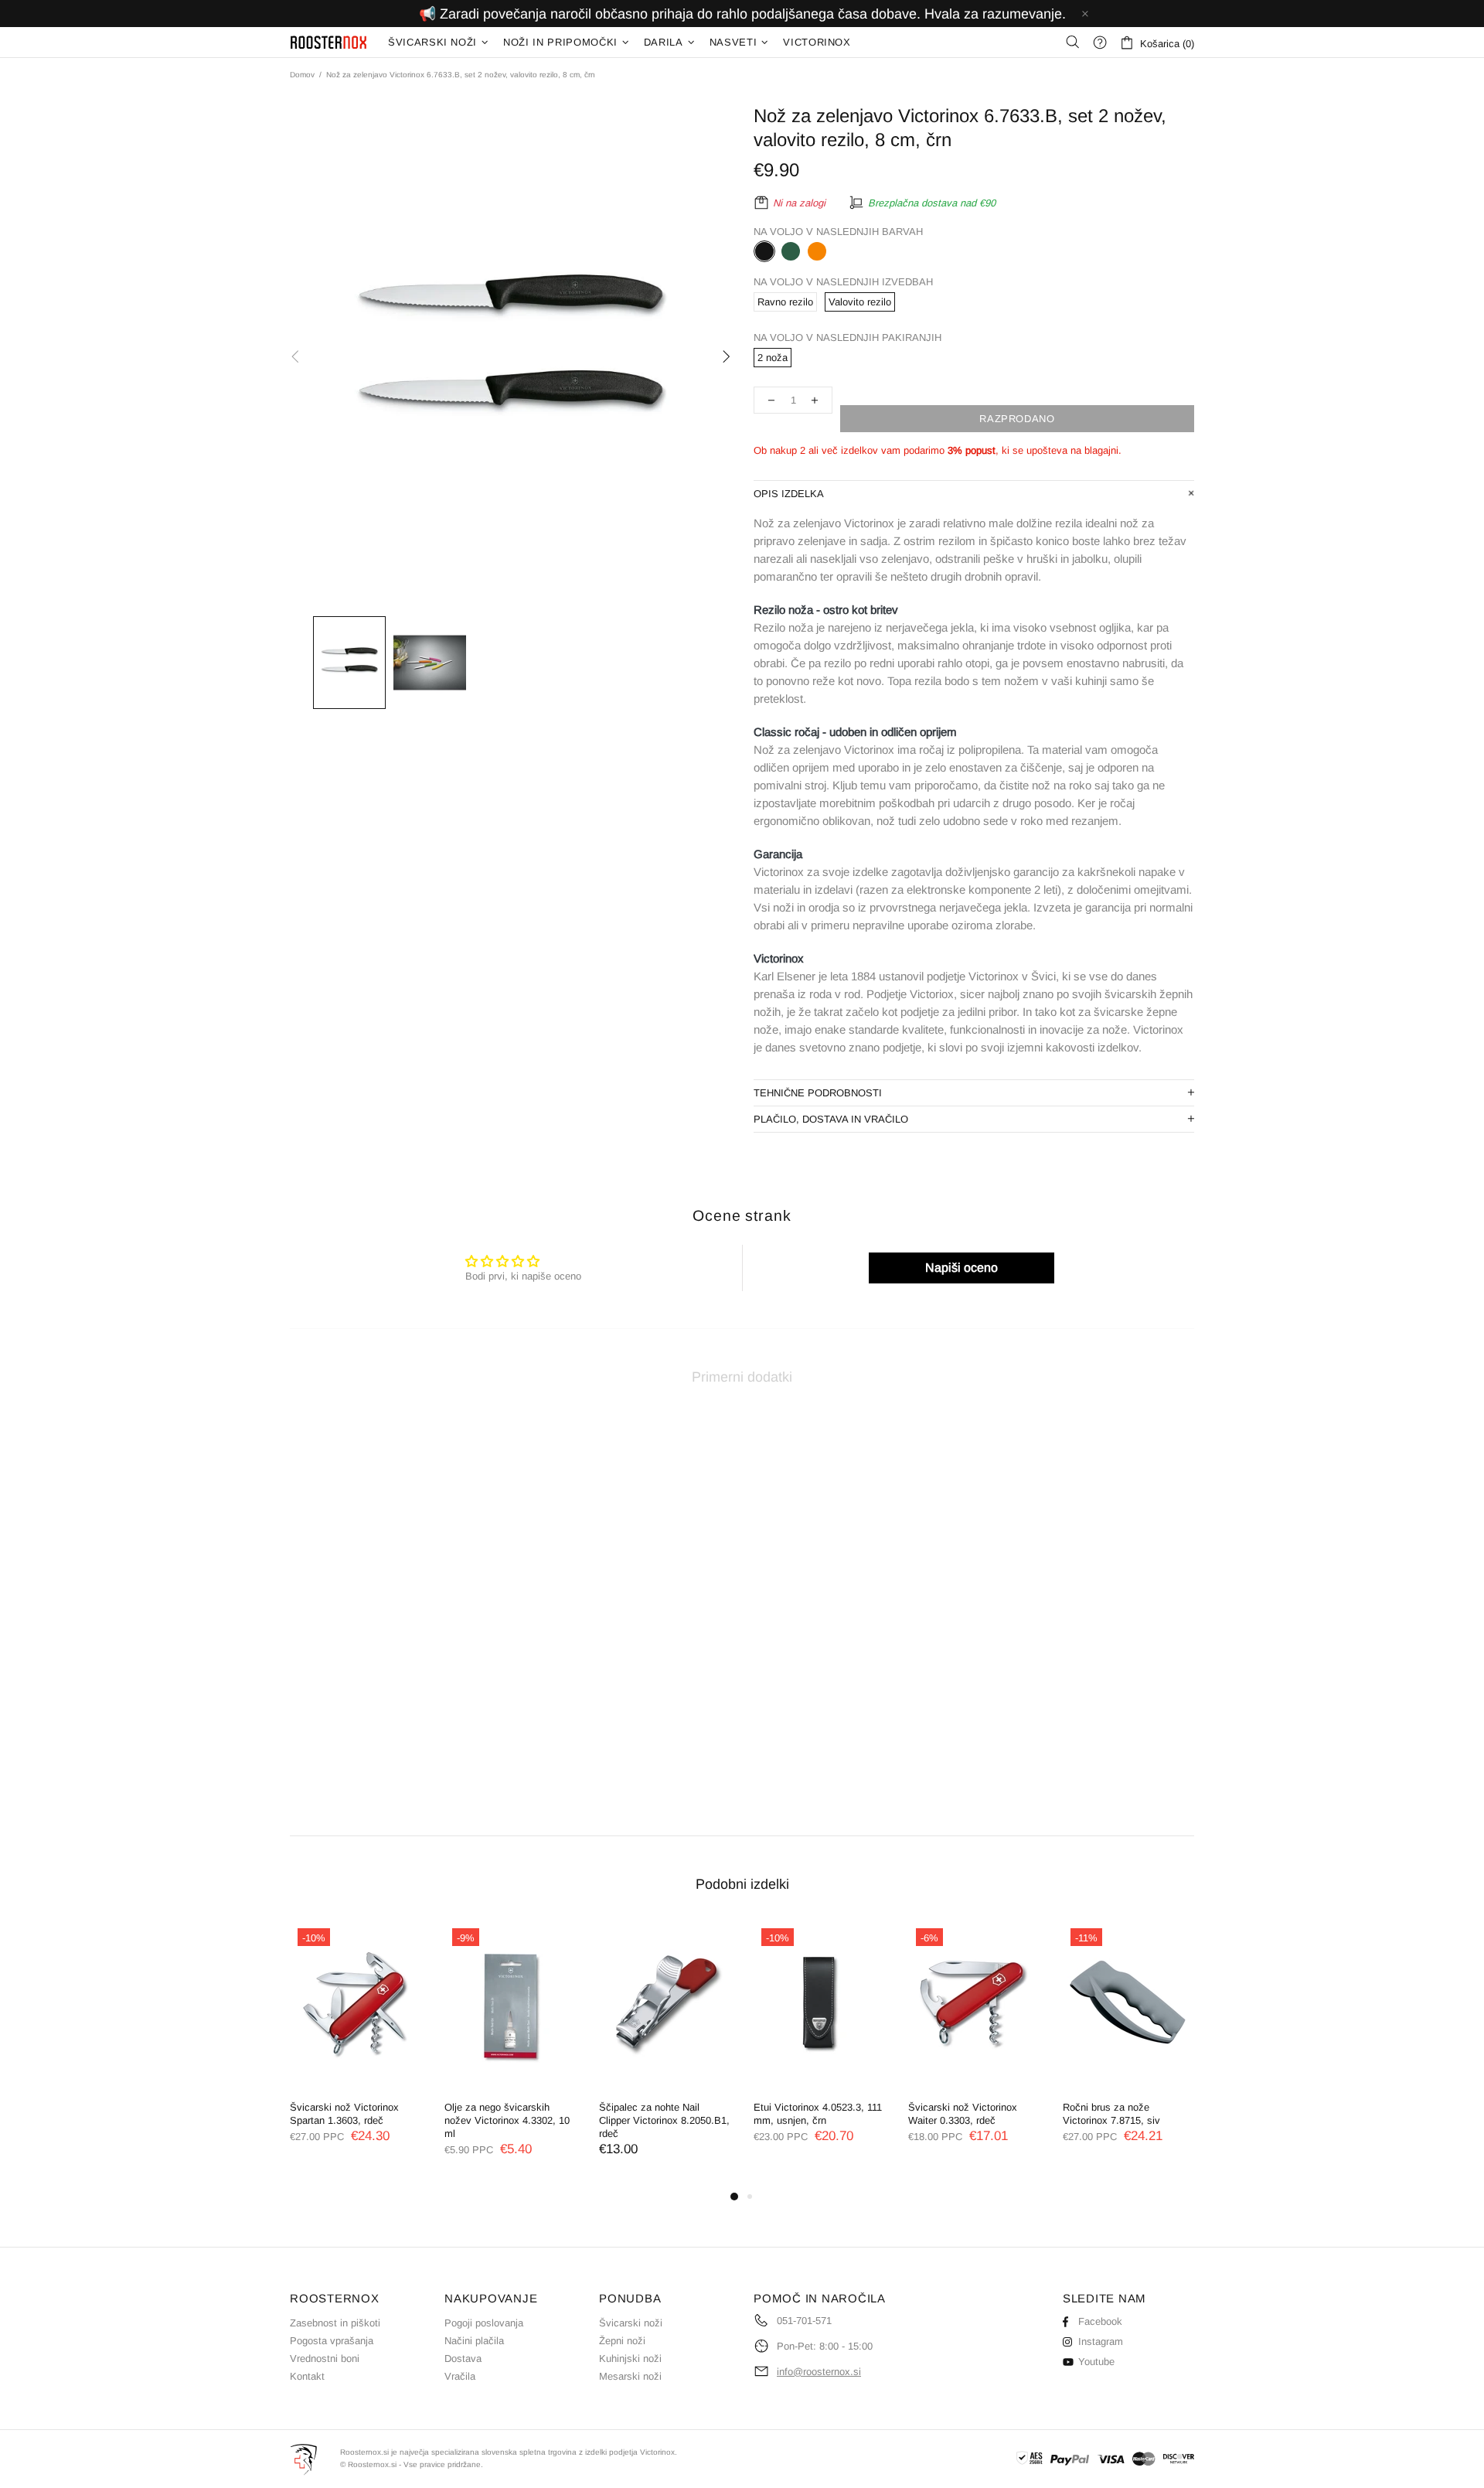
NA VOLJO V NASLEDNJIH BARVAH (838, 232)
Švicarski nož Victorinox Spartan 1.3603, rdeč (344, 2114)
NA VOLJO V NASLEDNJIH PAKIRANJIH (848, 337)
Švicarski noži (631, 2323)
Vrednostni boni (325, 2358)
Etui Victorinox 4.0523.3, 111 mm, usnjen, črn (818, 2114)
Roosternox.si (329, 42)
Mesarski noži (630, 2376)
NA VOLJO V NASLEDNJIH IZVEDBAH (843, 282)
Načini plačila (474, 2341)
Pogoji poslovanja (484, 2323)
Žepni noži (622, 2341)
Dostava (463, 2358)
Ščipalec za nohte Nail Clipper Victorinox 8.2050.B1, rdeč (664, 2120)
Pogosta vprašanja (332, 2341)
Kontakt (307, 2376)
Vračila (460, 2376)
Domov (302, 75)
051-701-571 (804, 2321)
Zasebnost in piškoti (335, 2323)
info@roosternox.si (819, 2372)
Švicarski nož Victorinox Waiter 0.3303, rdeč (963, 2114)
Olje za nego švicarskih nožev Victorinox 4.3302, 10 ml (507, 2120)
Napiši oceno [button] (962, 1268)
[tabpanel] (356, 2047)
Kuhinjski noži (630, 2358)
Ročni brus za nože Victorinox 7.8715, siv (1111, 2114)
